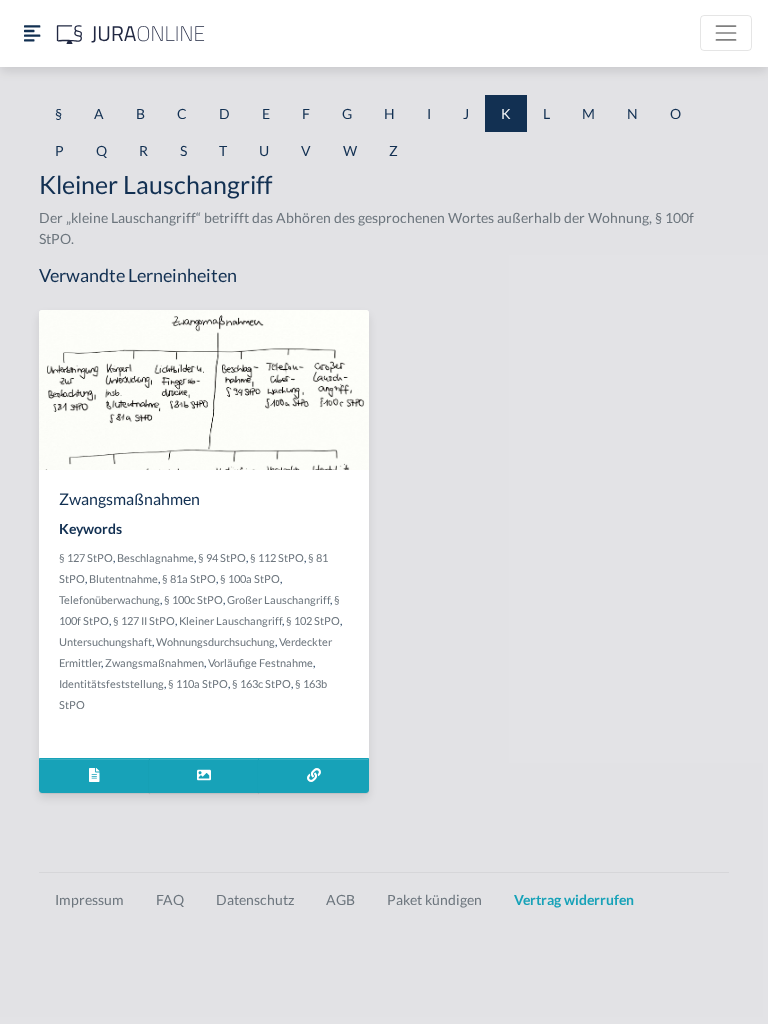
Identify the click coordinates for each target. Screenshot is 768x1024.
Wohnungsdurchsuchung (215, 641)
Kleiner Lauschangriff (230, 620)
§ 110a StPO (198, 683)
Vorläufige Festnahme (260, 662)
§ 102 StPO (313, 620)
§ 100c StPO (193, 599)
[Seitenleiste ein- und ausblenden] (32, 33)
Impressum (89, 899)
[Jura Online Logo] (131, 33)
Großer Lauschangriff (278, 599)
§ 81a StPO (189, 578)
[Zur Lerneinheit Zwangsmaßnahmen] (313, 775)
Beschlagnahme (155, 557)
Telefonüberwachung (109, 599)
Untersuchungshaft (105, 641)
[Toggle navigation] (726, 33)
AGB (340, 899)
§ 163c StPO (261, 683)
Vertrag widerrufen (574, 899)
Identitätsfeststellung (111, 683)
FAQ (170, 899)
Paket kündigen (434, 899)
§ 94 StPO (222, 557)
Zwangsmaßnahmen (154, 662)
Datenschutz (255, 899)
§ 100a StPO (250, 578)
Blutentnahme (123, 578)
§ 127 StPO (86, 557)
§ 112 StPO (277, 557)
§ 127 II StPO (144, 620)
